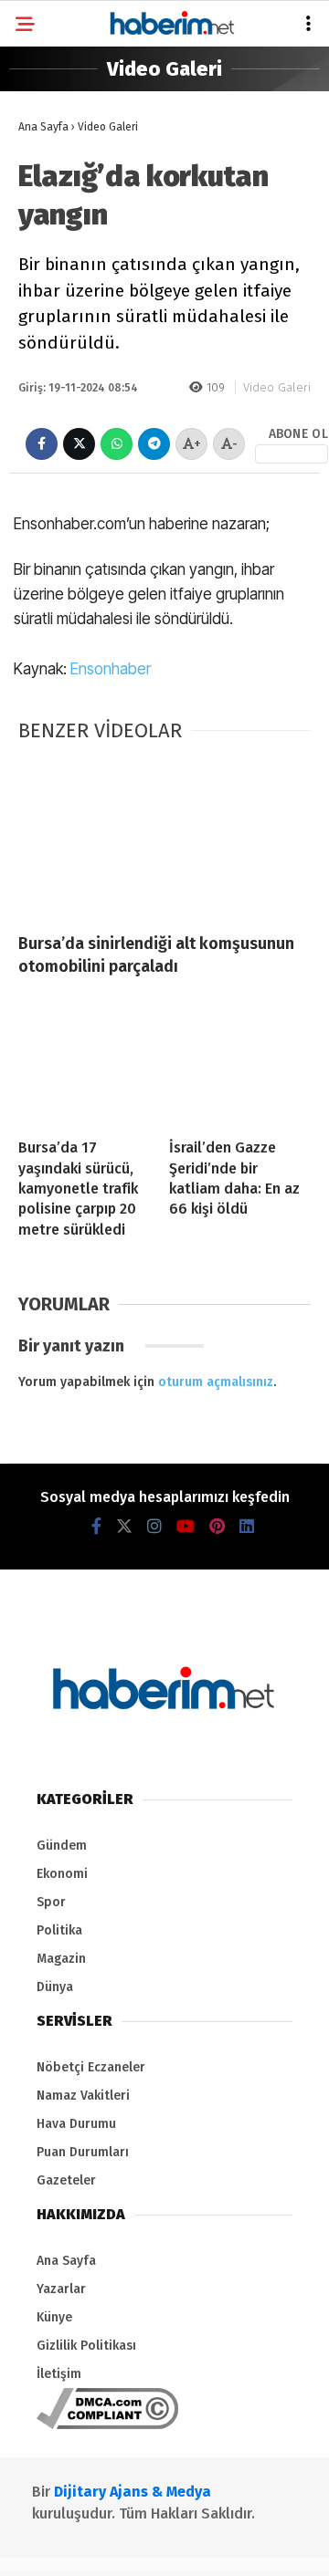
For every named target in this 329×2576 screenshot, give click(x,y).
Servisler (58, 483)
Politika (54, 224)
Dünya (47, 261)
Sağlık (48, 372)
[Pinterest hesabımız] (187, 2546)
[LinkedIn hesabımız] (223, 2546)
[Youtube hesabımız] (150, 2546)
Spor (44, 298)
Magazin (53, 335)
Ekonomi (54, 188)
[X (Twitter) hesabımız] (76, 2546)
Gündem (52, 150)
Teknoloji (58, 409)
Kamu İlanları (71, 446)
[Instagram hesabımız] (113, 2546)
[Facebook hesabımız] (40, 2546)
